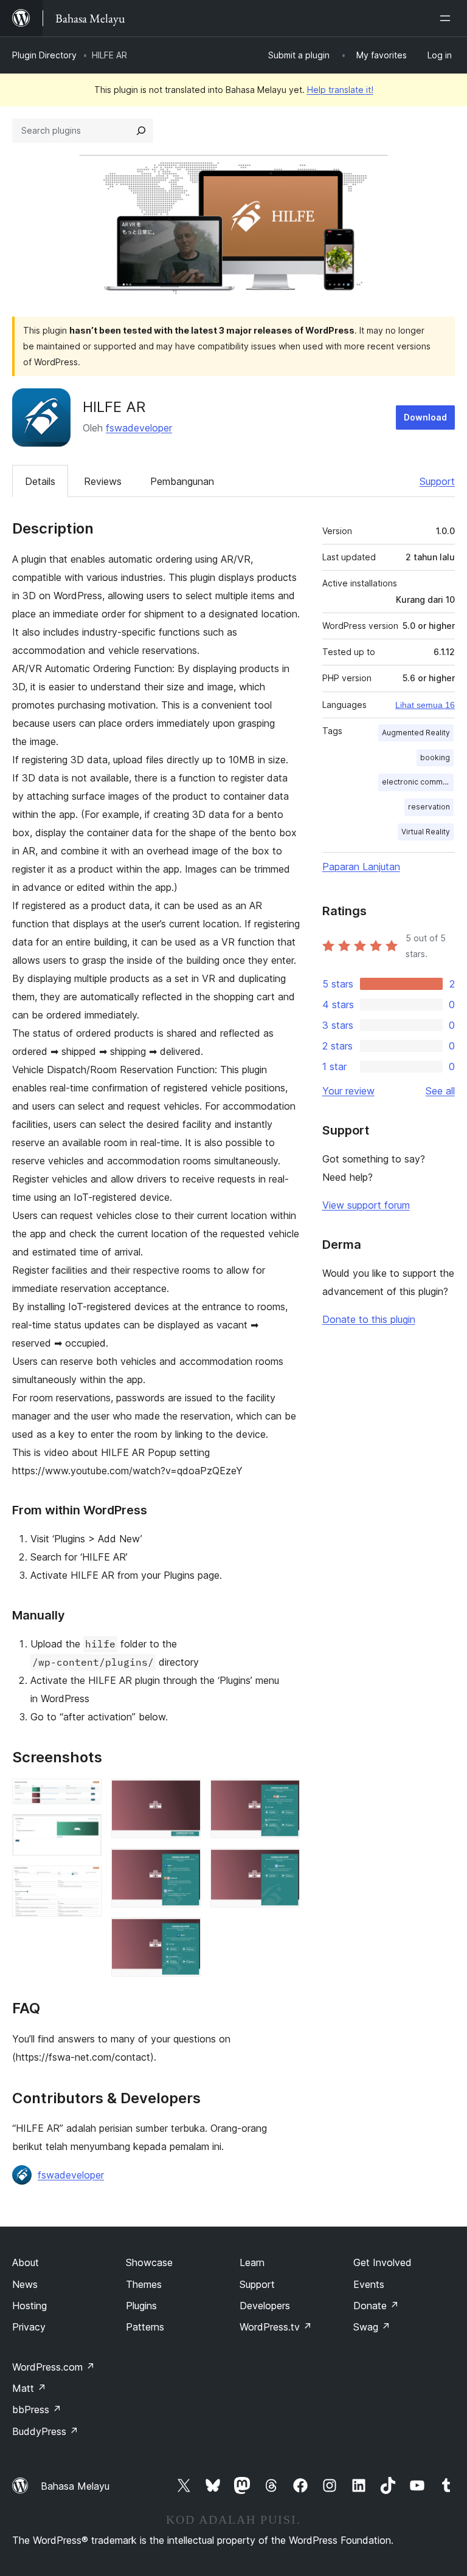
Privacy (29, 2327)
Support (437, 481)
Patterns (145, 2327)
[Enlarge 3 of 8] (85, 1882)
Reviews (103, 481)
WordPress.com (54, 2367)
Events (369, 2284)
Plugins (141, 2306)
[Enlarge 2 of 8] (85, 1830)
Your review (348, 1091)
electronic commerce (418, 782)
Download (425, 417)
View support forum (366, 1205)
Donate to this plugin (369, 1319)
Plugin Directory (44, 55)
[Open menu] (448, 18)
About (26, 2262)
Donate (376, 2306)
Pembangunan (182, 481)
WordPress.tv (276, 2327)
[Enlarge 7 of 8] (283, 1795)
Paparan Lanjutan (361, 867)
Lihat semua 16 (425, 705)
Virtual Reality (426, 832)
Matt (29, 2388)
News (25, 2284)
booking (435, 757)
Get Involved (382, 2262)
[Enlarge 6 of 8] (184, 1934)
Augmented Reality (416, 733)
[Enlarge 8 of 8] (283, 1864)
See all (440, 1091)
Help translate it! (340, 90)
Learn (252, 2262)
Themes (144, 2284)
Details (40, 481)
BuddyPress (45, 2431)
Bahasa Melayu (75, 2486)
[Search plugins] (141, 131)
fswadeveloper (139, 428)
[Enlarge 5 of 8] (184, 1864)
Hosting (29, 2306)
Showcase (149, 2262)
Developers (265, 2306)
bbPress (37, 2409)
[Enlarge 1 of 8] (85, 1795)
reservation (429, 807)
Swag (372, 2327)
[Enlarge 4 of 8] (184, 1795)
